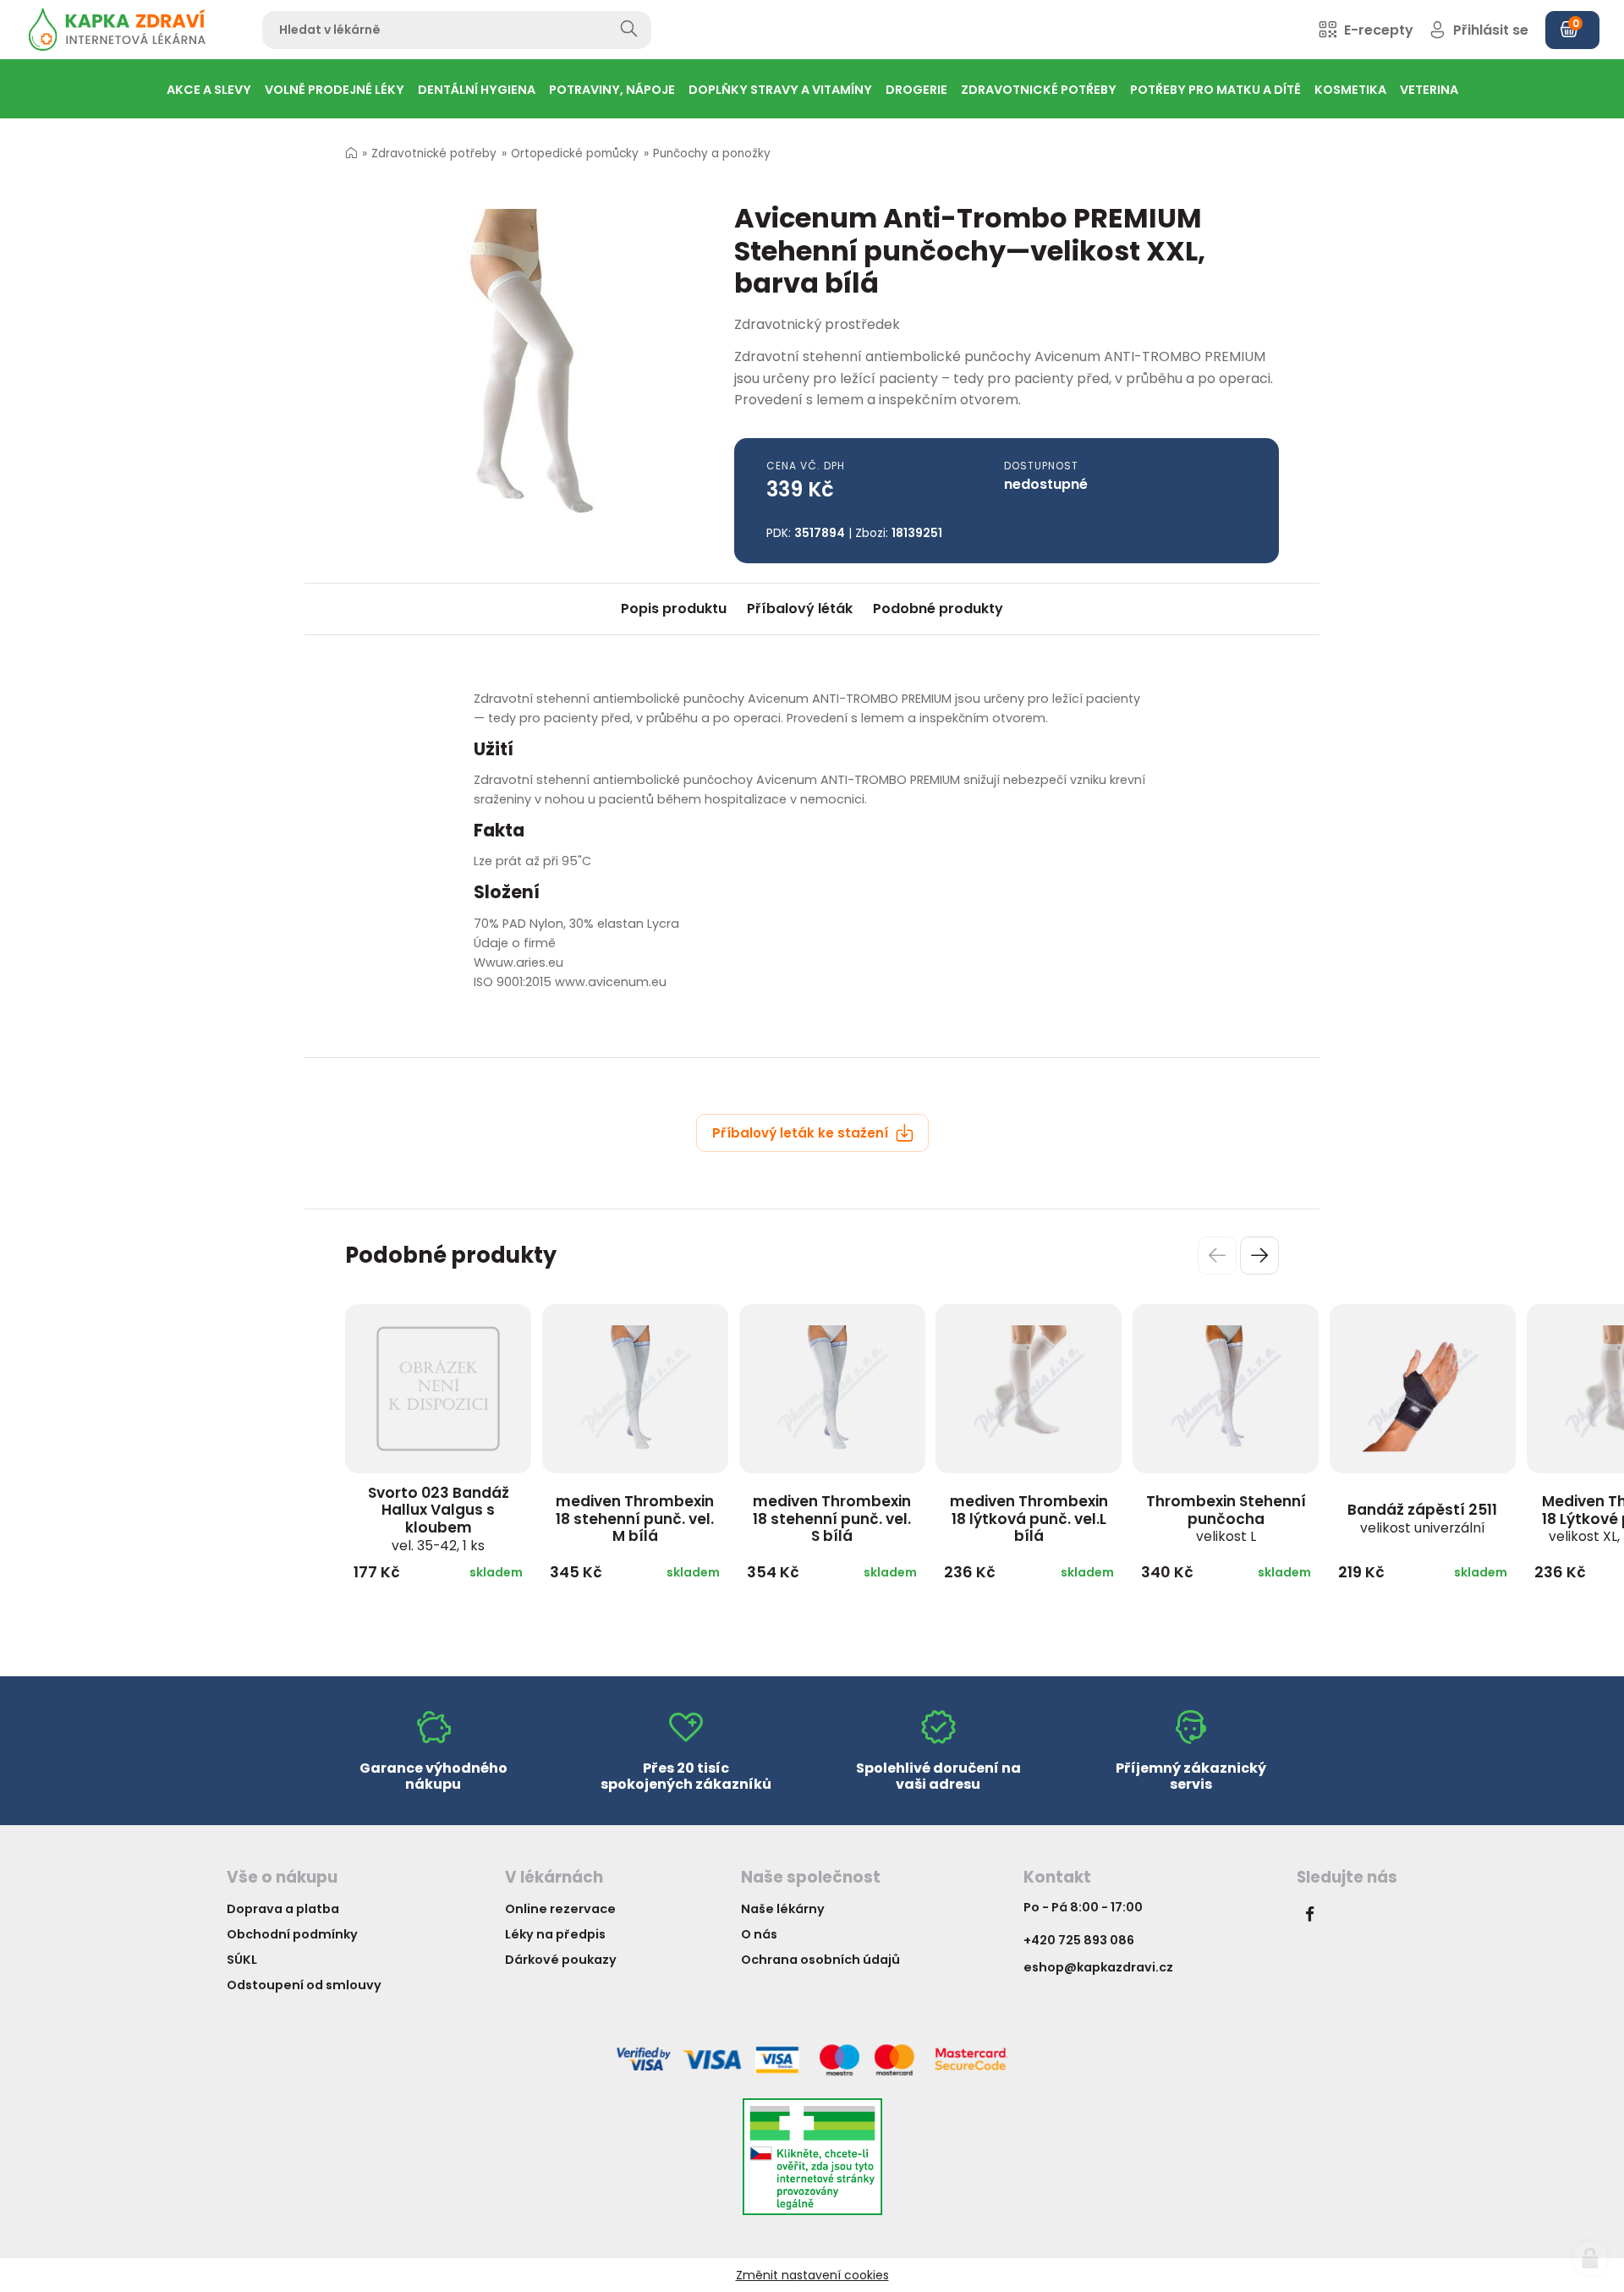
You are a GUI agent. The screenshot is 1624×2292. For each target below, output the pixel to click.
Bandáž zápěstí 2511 (1422, 1518)
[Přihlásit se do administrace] (1590, 2258)
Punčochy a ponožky (712, 154)
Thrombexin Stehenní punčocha (1226, 1518)
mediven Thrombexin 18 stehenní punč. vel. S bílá (832, 1519)
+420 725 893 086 (1079, 1940)
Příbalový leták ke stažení (802, 1133)
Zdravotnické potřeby (434, 154)
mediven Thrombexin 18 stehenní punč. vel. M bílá (635, 1519)
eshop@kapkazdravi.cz (1098, 1967)
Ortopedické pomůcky (575, 154)
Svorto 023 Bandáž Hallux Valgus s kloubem (439, 1519)
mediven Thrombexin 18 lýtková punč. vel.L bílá (1029, 1519)
